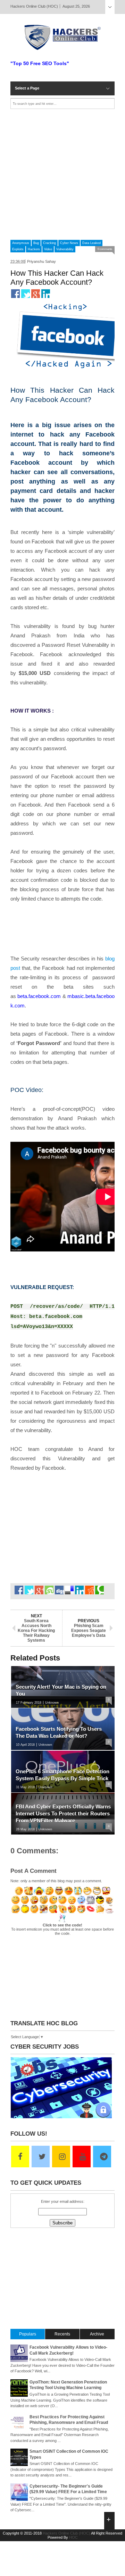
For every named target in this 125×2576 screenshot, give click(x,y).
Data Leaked (91, 243)
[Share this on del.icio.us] (69, 1590)
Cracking (49, 243)
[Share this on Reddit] (89, 1590)
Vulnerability (65, 249)
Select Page (110, 7)
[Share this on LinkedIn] (46, 294)
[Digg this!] (59, 1590)
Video (48, 249)
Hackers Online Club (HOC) (66, 2533)
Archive (97, 2334)
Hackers (34, 249)
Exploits (18, 249)
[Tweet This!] (26, 294)
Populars (28, 2334)
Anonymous (21, 243)
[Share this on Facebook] (15, 294)
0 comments (105, 249)
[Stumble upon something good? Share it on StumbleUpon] (49, 1590)
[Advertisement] (62, 174)
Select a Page (27, 88)
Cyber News (69, 243)
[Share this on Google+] (36, 294)
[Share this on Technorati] (99, 1590)
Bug (36, 243)
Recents (62, 2334)
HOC (73, 2537)
